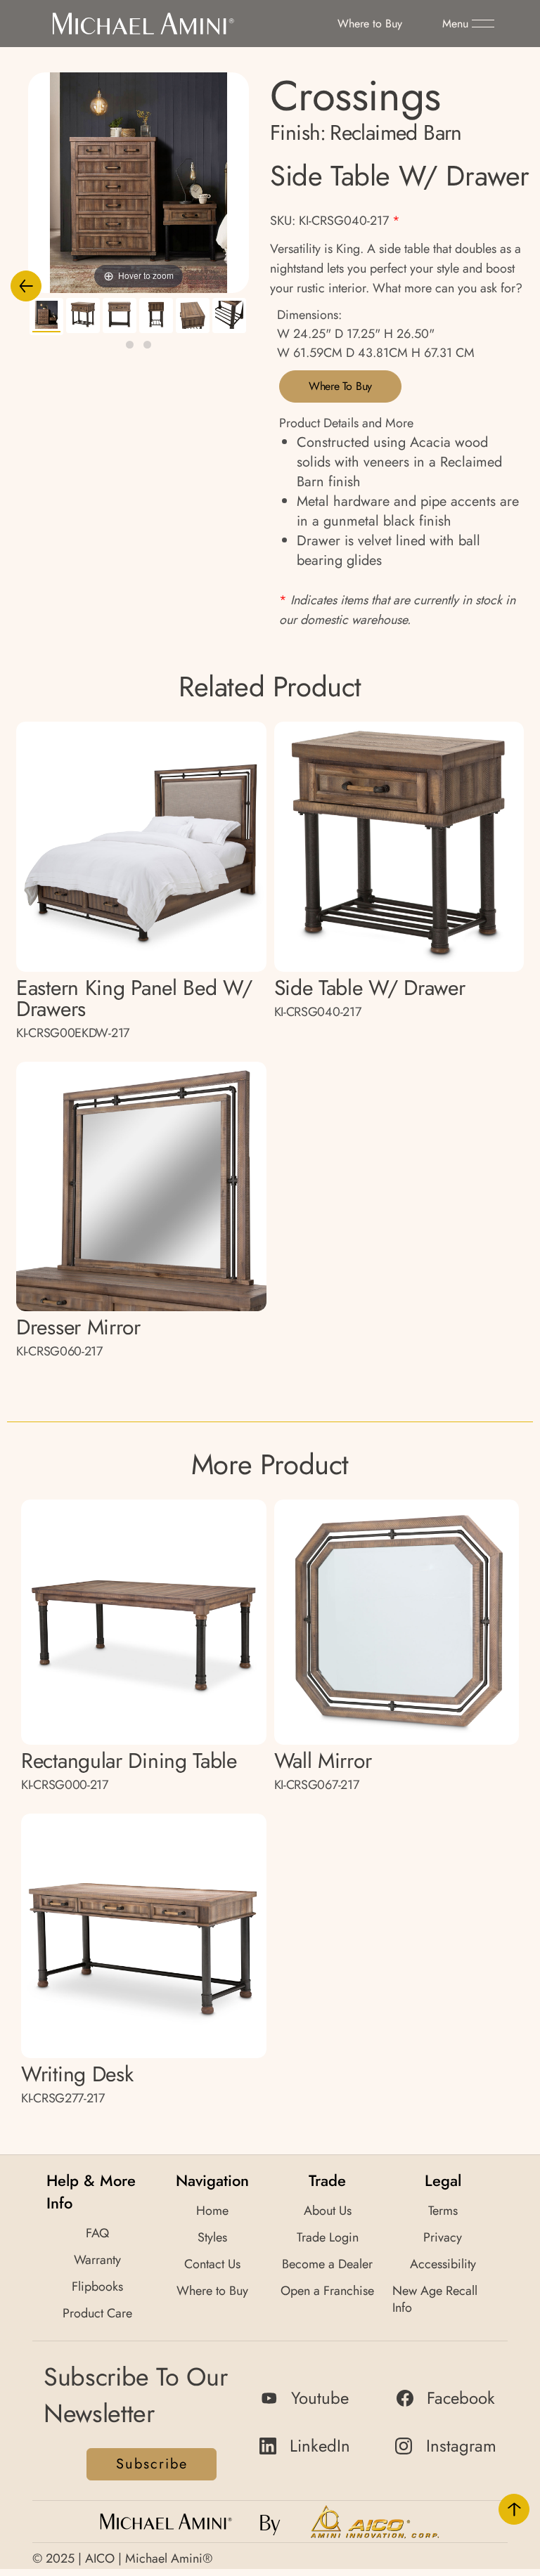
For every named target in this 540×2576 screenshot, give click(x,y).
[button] (468, 24)
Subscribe (152, 2464)
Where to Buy (340, 386)
